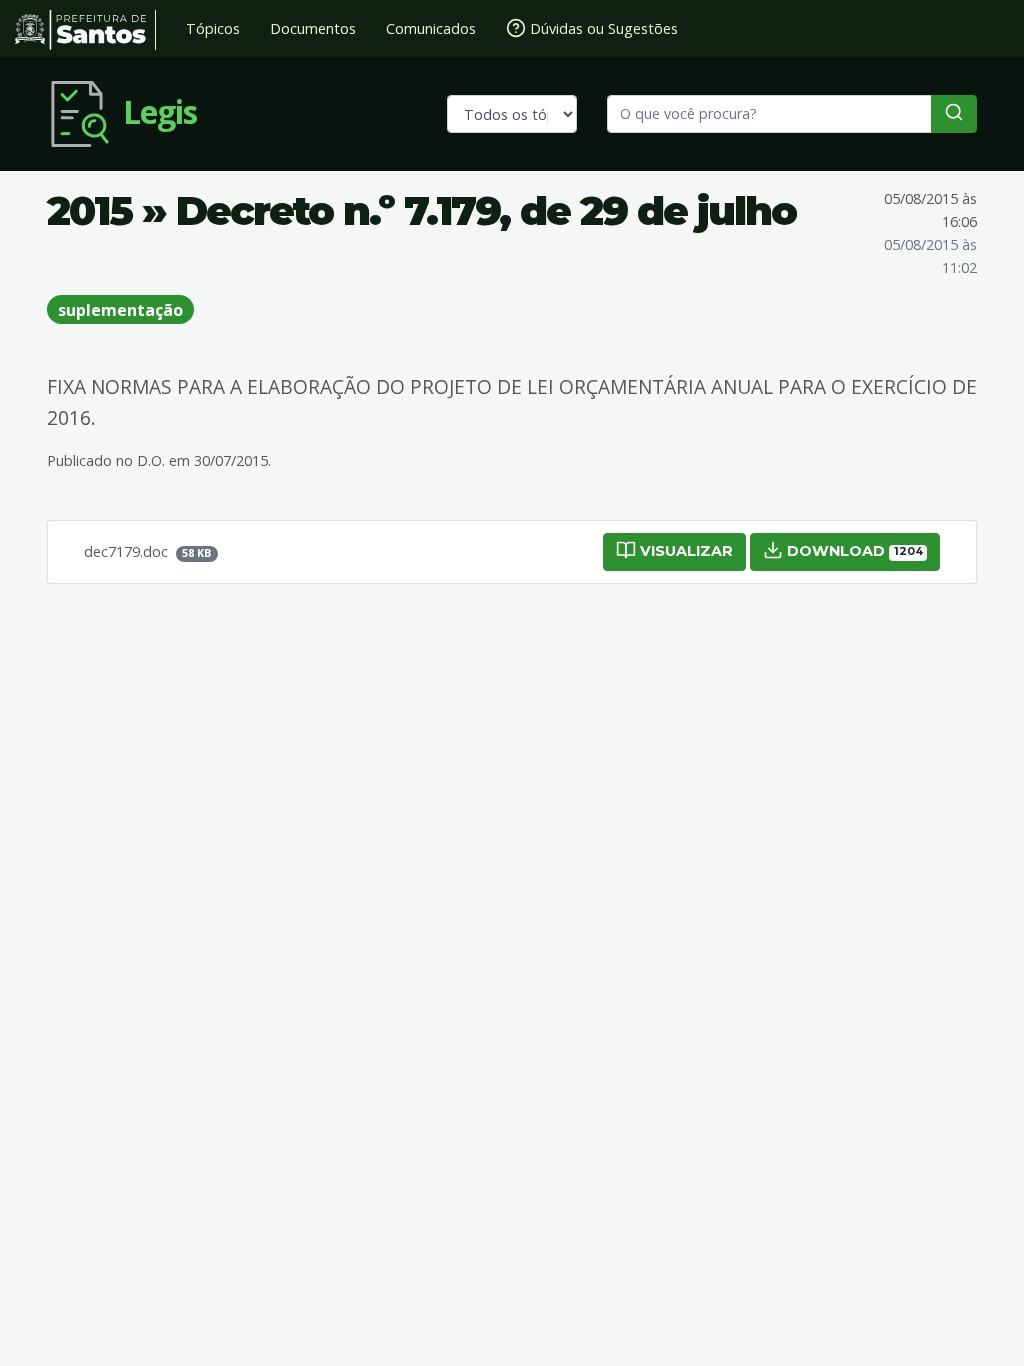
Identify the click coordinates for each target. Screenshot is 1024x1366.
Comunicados (431, 28)
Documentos (313, 28)
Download (852, 551)
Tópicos (213, 28)
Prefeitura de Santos (85, 30)
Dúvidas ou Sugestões (602, 28)
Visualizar (684, 551)
